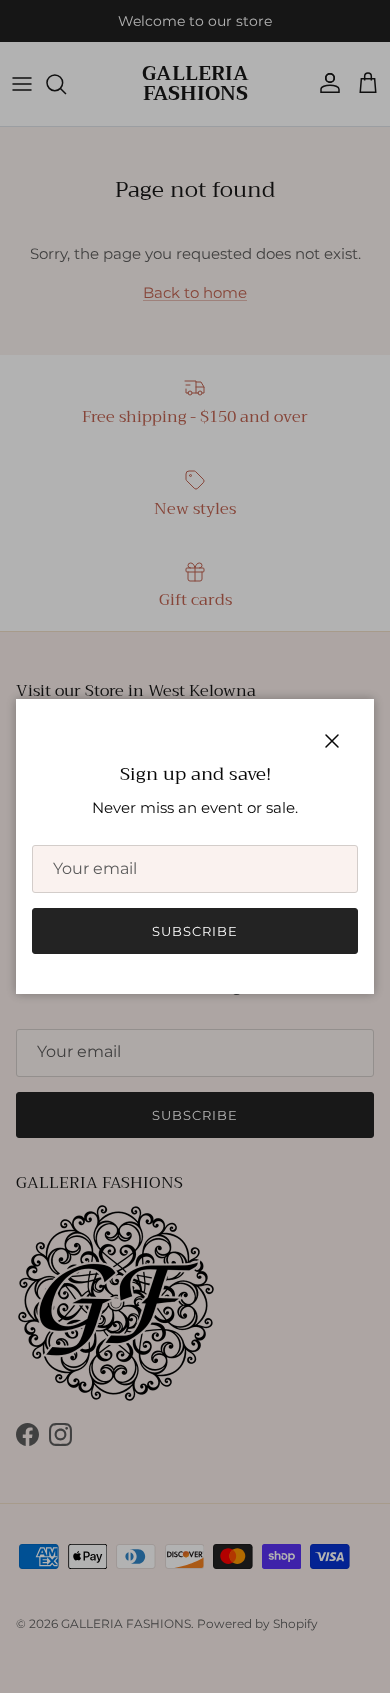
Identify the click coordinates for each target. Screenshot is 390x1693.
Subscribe (195, 931)
